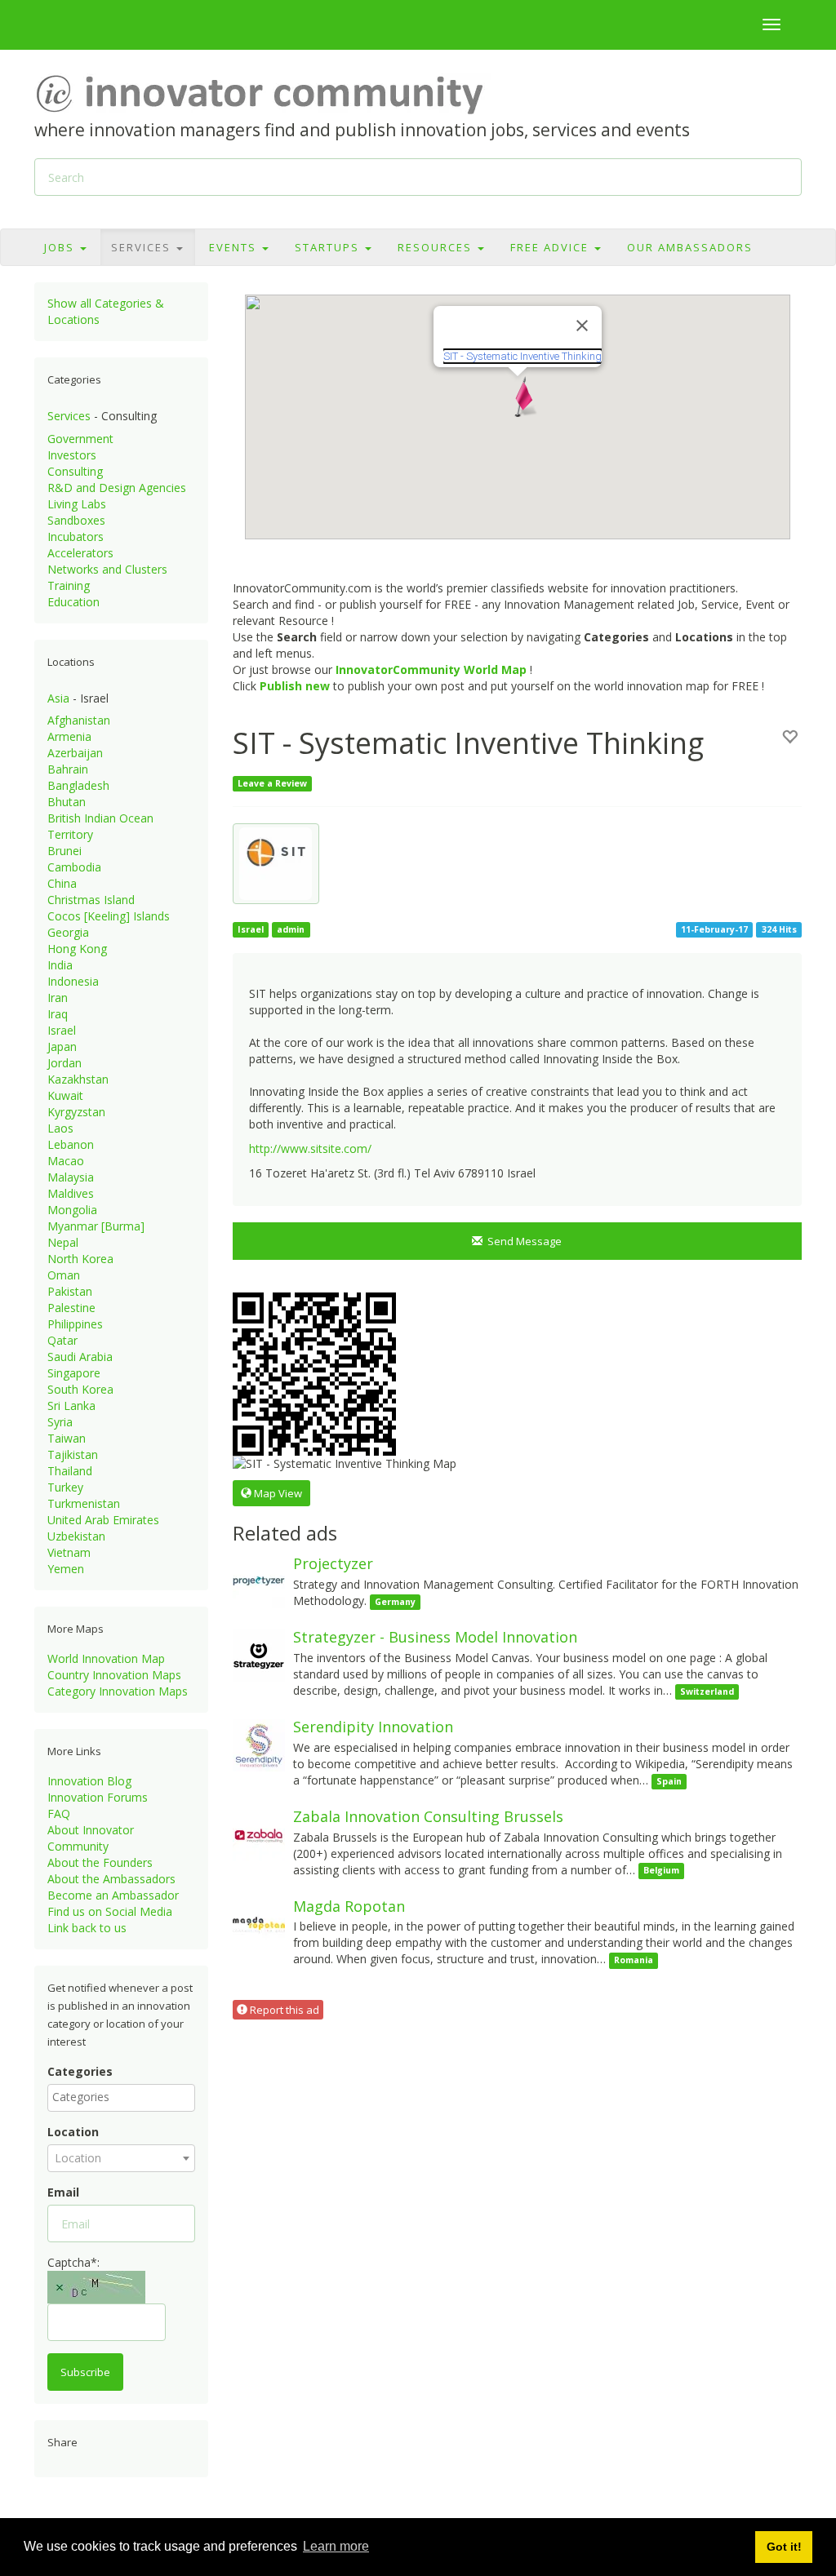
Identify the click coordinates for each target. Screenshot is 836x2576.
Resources (437, 247)
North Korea (80, 1259)
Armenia (69, 736)
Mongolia (72, 1210)
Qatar (62, 1340)
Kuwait (65, 1095)
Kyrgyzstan (76, 1112)
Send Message (522, 1241)
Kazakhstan (78, 1079)
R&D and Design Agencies (117, 488)
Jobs (61, 247)
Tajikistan (73, 1454)
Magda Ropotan (349, 1906)
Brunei (64, 851)
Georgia (68, 932)
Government (80, 439)
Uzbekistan (76, 1536)
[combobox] (121, 2098)
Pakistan (70, 1291)
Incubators (76, 536)
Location (73, 2132)
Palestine (71, 1308)
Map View (277, 1493)
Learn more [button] (336, 2546)
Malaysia (71, 1177)
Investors (72, 455)
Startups (329, 247)
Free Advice (551, 247)
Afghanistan (79, 720)
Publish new (295, 686)
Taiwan (67, 1438)
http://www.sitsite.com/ (310, 1148)
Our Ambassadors (690, 247)
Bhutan (67, 802)
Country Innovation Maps (114, 1675)
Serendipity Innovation (373, 1727)
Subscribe (85, 2372)
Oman (64, 1275)
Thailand (70, 1471)
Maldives (71, 1193)
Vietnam (69, 1552)
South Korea (80, 1389)
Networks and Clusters (107, 569)
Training (69, 585)
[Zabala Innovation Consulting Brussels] (259, 1834)
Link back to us (87, 1928)
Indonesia (73, 981)
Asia (58, 698)
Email (63, 2192)
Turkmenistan (84, 1503)
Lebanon (71, 1144)
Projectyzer (333, 1563)
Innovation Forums (98, 1797)
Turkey (65, 1487)
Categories (80, 2071)
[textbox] (125, 2097)
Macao (66, 1161)
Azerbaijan (75, 753)
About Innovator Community (91, 1838)
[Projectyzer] (259, 1581)
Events (235, 247)
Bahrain (68, 769)
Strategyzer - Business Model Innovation (435, 1637)
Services (143, 247)
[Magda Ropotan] (259, 1923)
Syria (60, 1422)
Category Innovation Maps (118, 1691)
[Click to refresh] (96, 2287)
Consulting (75, 471)
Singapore (74, 1373)
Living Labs (77, 504)
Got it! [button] (784, 2547)
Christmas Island (91, 900)
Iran (58, 998)
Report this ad (283, 2010)
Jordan (64, 1063)
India (60, 965)
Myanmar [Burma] (96, 1226)
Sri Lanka (71, 1405)
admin (291, 929)
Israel (62, 1030)
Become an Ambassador (113, 1895)
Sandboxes (76, 520)
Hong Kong (77, 949)
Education (73, 602)
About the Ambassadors (111, 1879)
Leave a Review (272, 783)
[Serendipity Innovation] (259, 1744)
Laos (60, 1128)
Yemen (66, 1569)
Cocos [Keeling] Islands (109, 916)
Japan (62, 1046)
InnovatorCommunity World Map (431, 669)
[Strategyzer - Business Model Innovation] (259, 1654)
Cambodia (74, 867)
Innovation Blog (89, 1781)
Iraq (58, 1014)
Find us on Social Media (110, 1911)
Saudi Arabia (80, 1357)
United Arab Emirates (103, 1520)
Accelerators (80, 553)
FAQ (59, 1813)
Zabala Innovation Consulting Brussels (428, 1816)
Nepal (63, 1242)
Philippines (75, 1324)
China (62, 883)
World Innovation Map (106, 1658)
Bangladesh (78, 785)
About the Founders (100, 1862)
